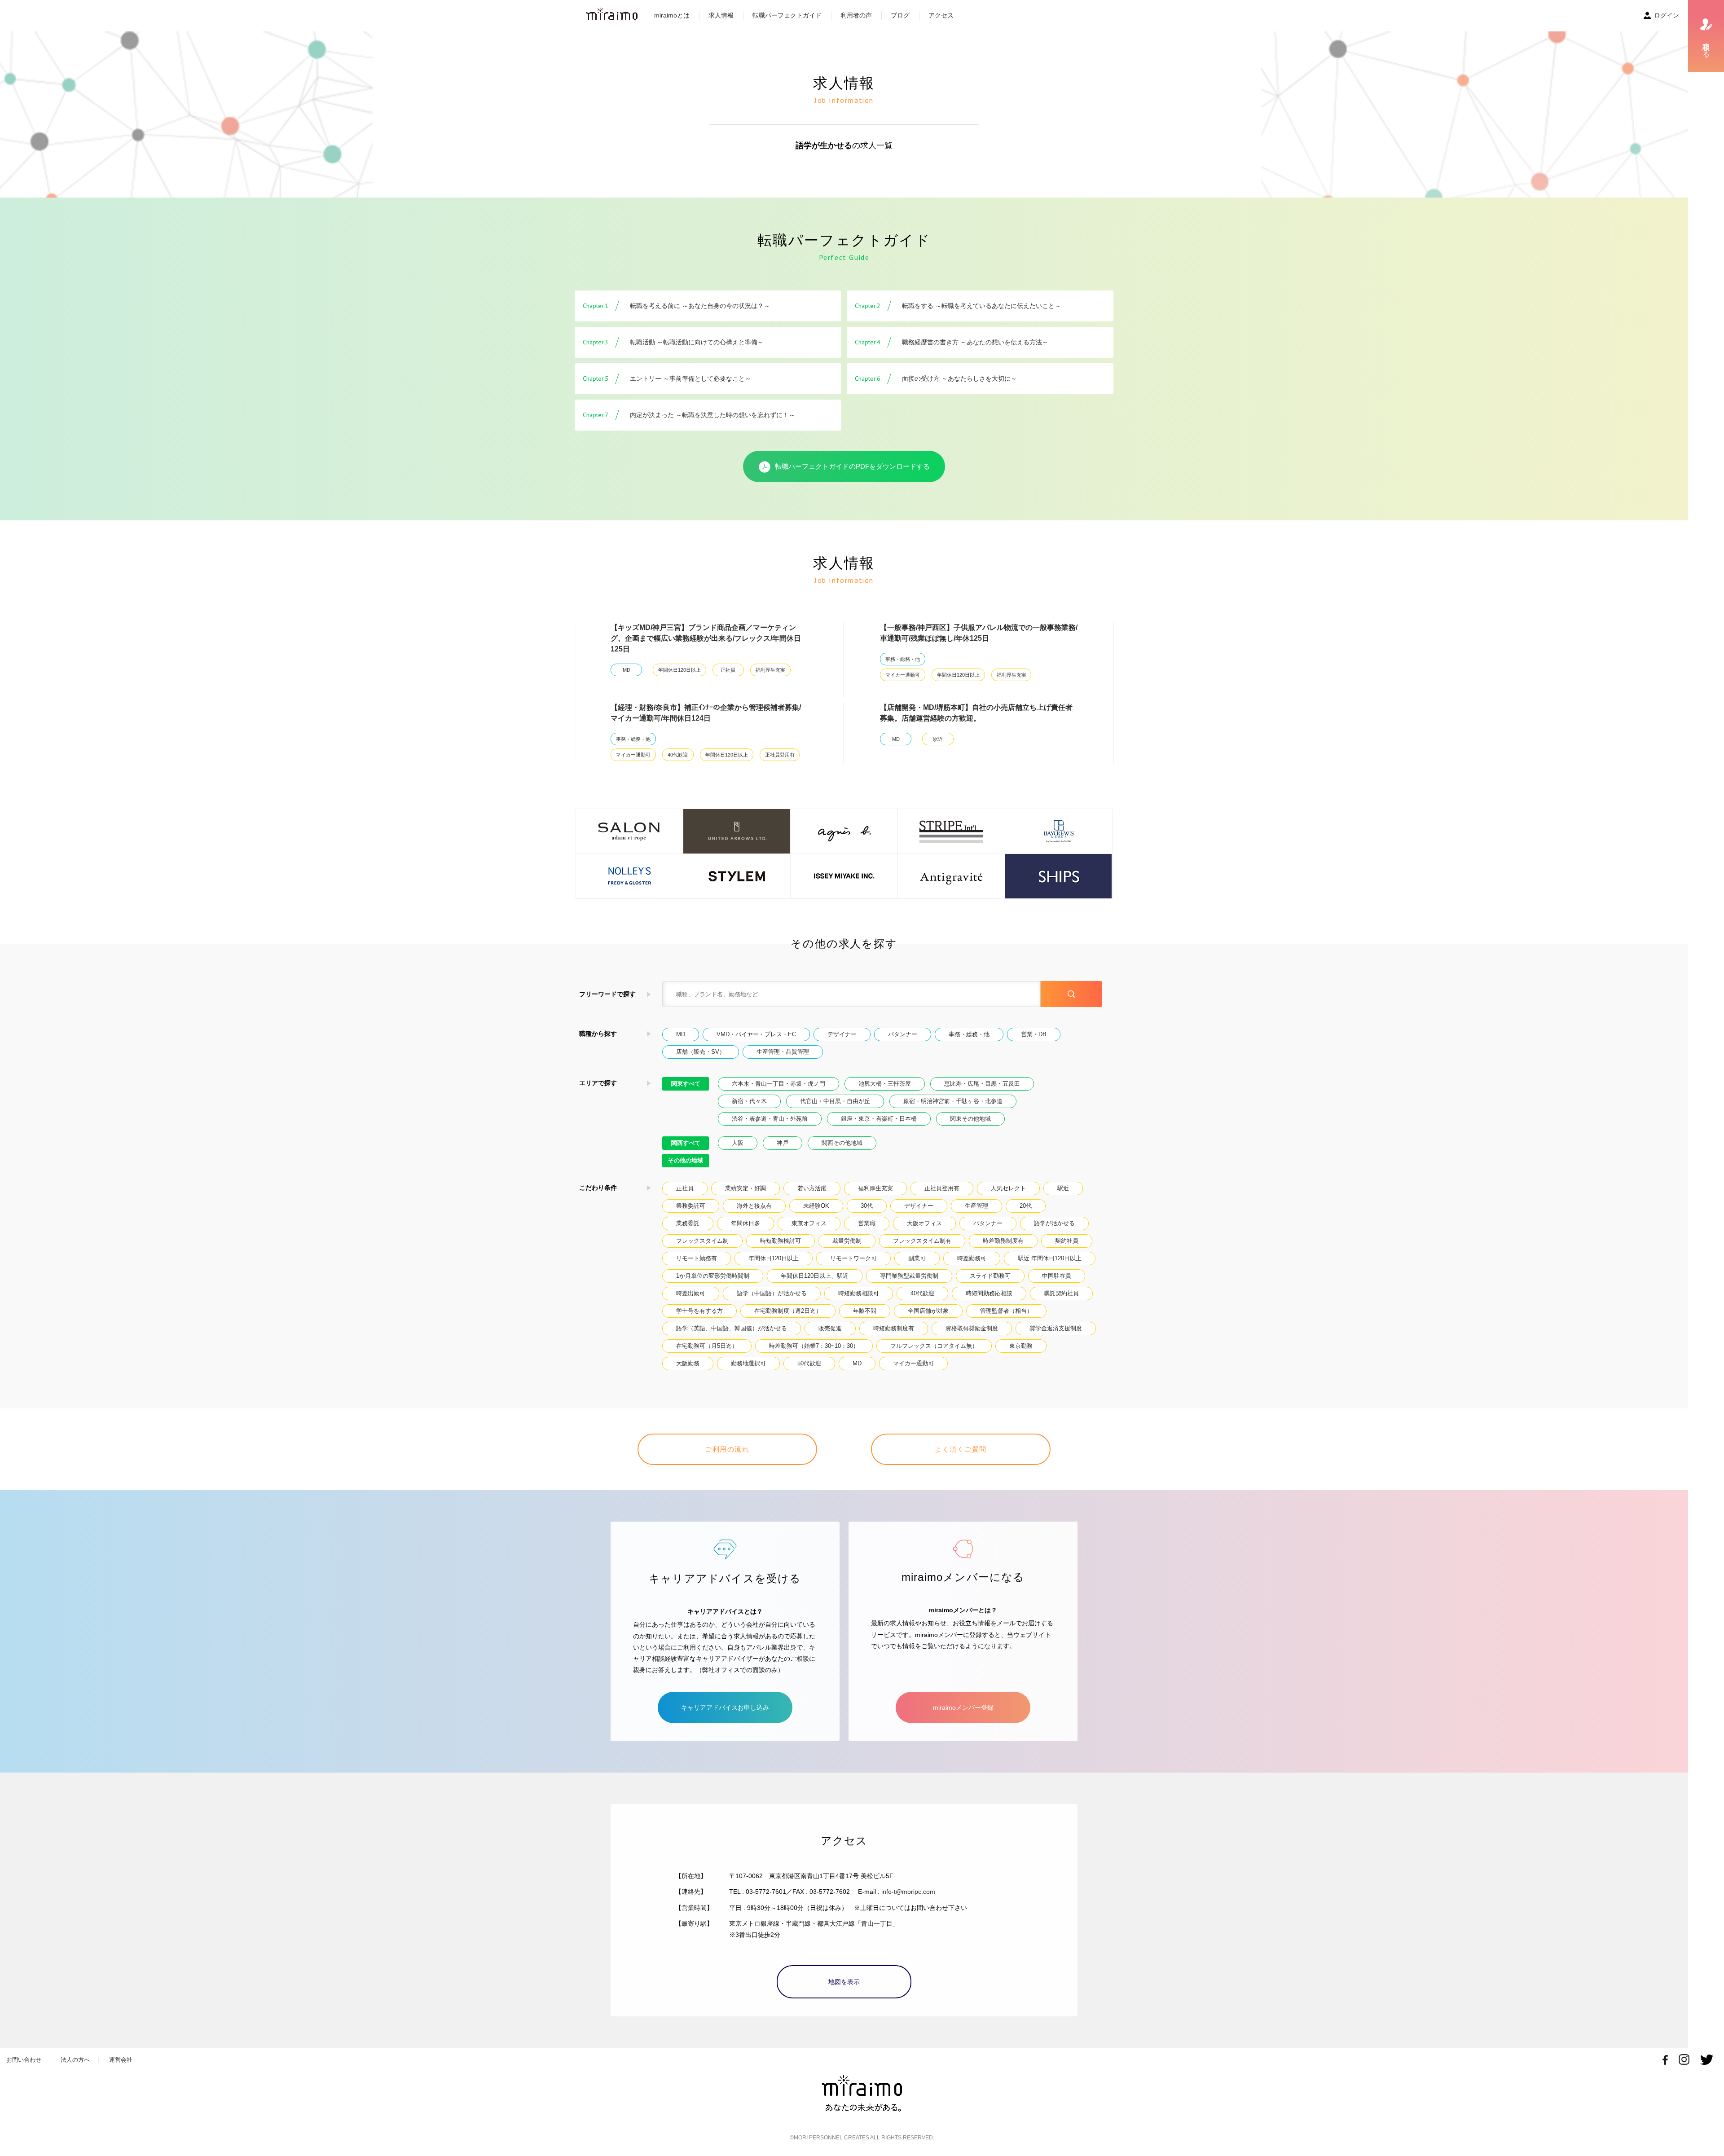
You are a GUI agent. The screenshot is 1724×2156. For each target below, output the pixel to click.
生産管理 (976, 1206)
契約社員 (1067, 1241)
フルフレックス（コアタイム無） (934, 1346)
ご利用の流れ (727, 1449)
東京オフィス (809, 1223)
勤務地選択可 (748, 1363)
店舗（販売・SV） (701, 1052)
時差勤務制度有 (1003, 1241)
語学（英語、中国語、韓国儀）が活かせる (732, 1328)
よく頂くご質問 (961, 1449)
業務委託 (688, 1223)
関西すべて (686, 1143)
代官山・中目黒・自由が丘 (835, 1101)
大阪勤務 (688, 1363)
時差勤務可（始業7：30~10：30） (814, 1346)
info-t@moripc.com (908, 1892)
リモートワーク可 (853, 1258)
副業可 (917, 1258)
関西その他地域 (842, 1143)
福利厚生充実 (770, 670)
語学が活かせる (1054, 1223)
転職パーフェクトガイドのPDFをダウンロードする (852, 466)
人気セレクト (1008, 1188)
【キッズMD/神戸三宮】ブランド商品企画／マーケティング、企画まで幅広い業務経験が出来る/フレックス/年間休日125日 (706, 638)
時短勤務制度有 (894, 1328)
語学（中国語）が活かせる (772, 1293)
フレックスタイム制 (702, 1241)
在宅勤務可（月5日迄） (707, 1346)
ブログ (900, 15)
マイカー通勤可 (903, 675)
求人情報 (721, 15)
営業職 (867, 1223)
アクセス (941, 15)
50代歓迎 (809, 1363)
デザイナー (842, 1034)
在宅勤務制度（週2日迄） (788, 1311)
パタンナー (903, 1034)
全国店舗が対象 (928, 1311)
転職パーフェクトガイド (787, 15)
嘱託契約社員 (1061, 1293)
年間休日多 (745, 1223)
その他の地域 (686, 1160)
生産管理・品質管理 (783, 1052)
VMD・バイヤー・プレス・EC (756, 1034)
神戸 (783, 1143)
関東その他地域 (970, 1119)
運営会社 (121, 2060)
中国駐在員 (1057, 1276)
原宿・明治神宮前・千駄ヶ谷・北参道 (953, 1101)
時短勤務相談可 (859, 1293)
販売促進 (830, 1328)
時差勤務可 (972, 1258)
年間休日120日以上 (679, 670)
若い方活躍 (812, 1188)
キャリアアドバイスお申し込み (725, 1707)
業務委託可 (691, 1206)
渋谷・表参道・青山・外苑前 (770, 1119)
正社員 (728, 670)
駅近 (938, 739)
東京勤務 (1021, 1346)
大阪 (738, 1143)
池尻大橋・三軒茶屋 (885, 1084)
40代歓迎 (678, 755)
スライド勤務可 (990, 1276)
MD (627, 670)
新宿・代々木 (749, 1101)
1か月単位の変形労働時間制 (713, 1276)
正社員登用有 (780, 755)
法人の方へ (75, 2060)
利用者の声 (856, 15)
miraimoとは (672, 15)
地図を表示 (844, 1982)
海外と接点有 (754, 1206)
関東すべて (686, 1084)
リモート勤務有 (697, 1258)
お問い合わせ (24, 2060)
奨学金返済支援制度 (1056, 1328)
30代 (867, 1206)
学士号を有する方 (699, 1311)
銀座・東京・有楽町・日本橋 (879, 1119)
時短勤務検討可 (781, 1241)
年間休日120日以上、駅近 (815, 1276)
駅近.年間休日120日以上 (1050, 1258)
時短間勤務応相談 (989, 1293)
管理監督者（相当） (1006, 1311)
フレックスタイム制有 (922, 1241)
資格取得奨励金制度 (972, 1328)
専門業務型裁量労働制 (909, 1276)
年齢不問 (865, 1311)
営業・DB (1034, 1034)
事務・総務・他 (903, 659)
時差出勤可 (691, 1293)
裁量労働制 (847, 1241)
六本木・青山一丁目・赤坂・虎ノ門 (778, 1084)
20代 (1026, 1206)
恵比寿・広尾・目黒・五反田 (982, 1084)
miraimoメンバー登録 (963, 1707)
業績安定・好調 (745, 1188)
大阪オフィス (924, 1223)
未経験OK (816, 1206)
